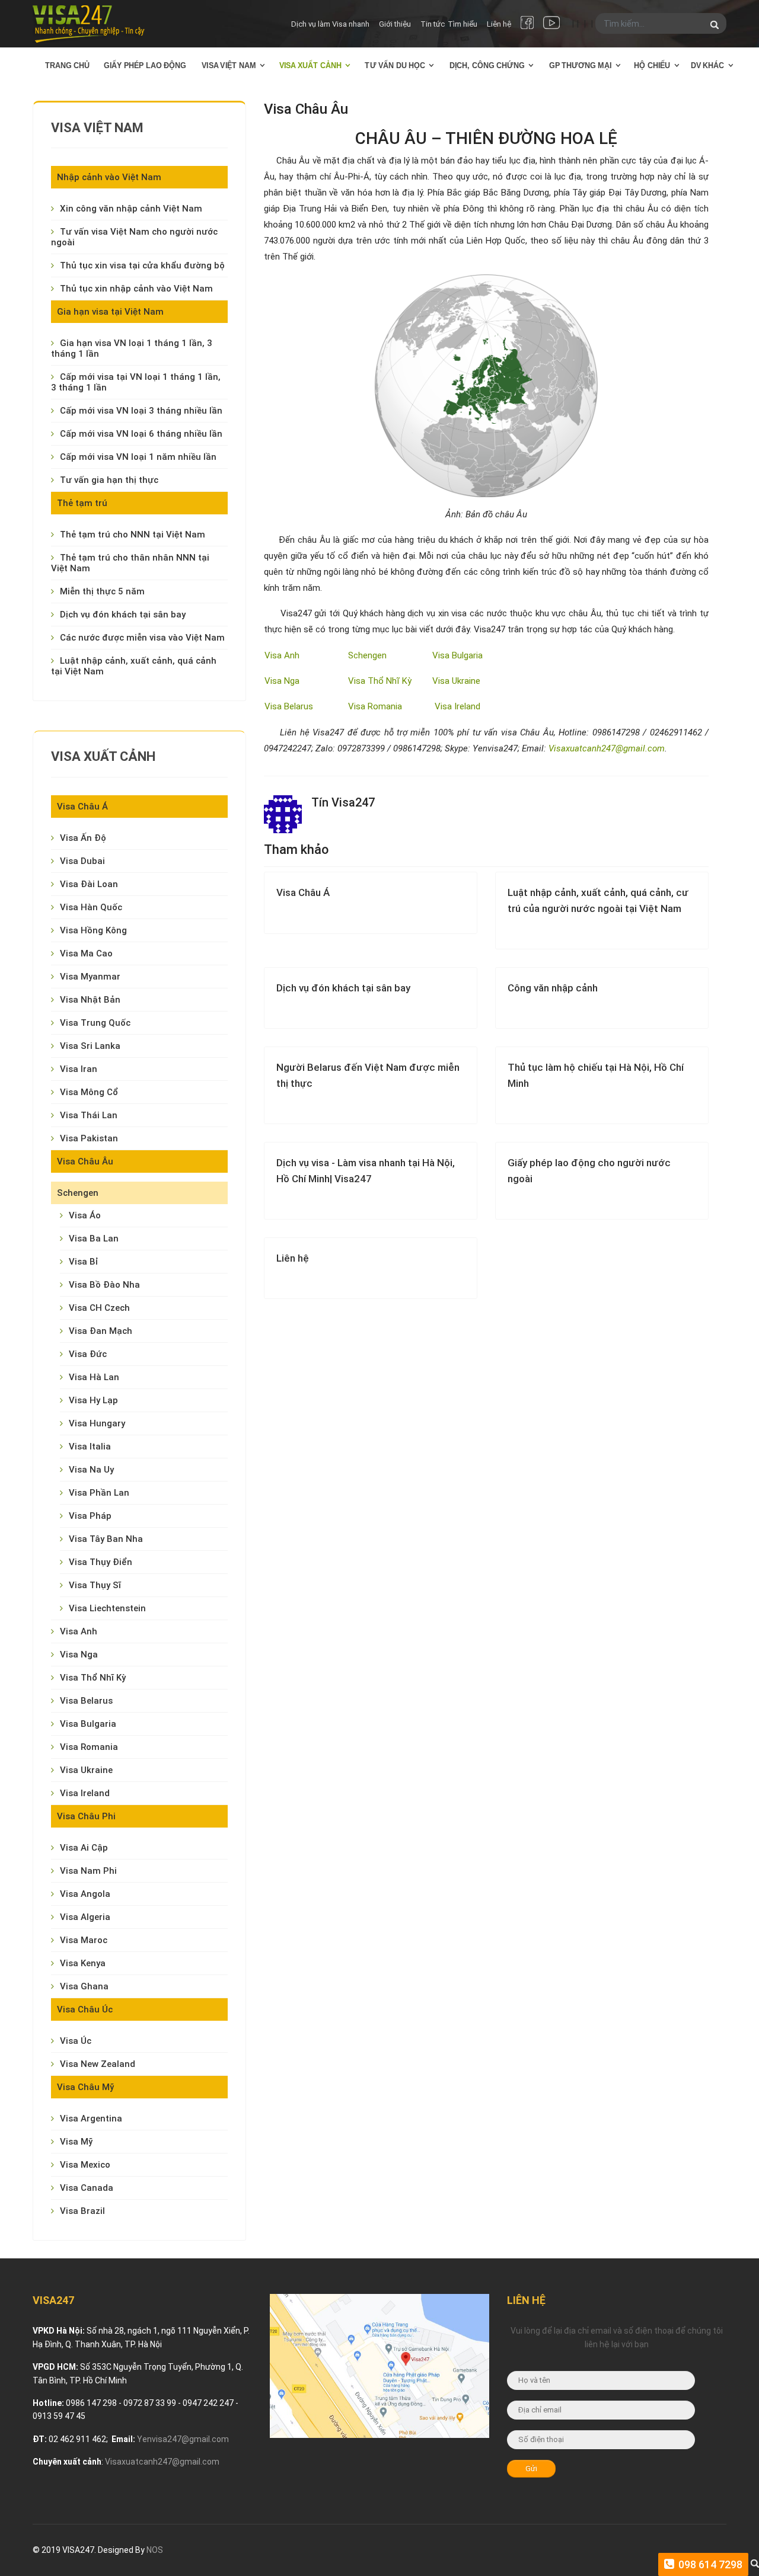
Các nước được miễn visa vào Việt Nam (142, 638)
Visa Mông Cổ (89, 1092)
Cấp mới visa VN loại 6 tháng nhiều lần (141, 434)
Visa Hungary (97, 1423)
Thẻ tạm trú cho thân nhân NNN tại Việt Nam (130, 563)
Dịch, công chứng (487, 65)
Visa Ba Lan (94, 1239)
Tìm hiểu (463, 24)
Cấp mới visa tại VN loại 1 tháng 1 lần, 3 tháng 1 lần (136, 382)
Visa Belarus (86, 1701)
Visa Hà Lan (94, 1377)
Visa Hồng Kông (93, 930)
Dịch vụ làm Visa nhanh (330, 24)
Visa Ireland (85, 1793)
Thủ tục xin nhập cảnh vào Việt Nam (136, 289)
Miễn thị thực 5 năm (102, 591)
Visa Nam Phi (88, 1871)
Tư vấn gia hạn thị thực (109, 480)
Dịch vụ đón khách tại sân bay (123, 615)
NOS (155, 2550)
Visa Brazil (82, 2211)
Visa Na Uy (91, 1470)
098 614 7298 (709, 2564)
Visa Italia (90, 1447)
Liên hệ (499, 24)
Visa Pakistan (89, 1138)
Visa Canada (87, 2188)
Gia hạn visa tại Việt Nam (110, 312)
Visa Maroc (84, 1940)
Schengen (78, 1193)
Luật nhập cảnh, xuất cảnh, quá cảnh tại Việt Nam (134, 666)
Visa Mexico (85, 2165)
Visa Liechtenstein (107, 1608)
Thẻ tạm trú (82, 503)
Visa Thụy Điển (101, 1562)
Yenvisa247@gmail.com (183, 2439)
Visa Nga (79, 1655)
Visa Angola (85, 1894)
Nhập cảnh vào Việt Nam (109, 177)
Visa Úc (76, 2041)
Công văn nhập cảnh (553, 988)
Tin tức (433, 24)
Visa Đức (88, 1354)
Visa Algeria (85, 1917)
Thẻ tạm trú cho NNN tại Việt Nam (133, 535)
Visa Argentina (91, 2119)
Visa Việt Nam (229, 65)
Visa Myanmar (90, 977)
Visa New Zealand (98, 2064)
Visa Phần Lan (99, 1493)
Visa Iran (79, 1069)
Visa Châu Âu (85, 1161)
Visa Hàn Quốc (91, 907)
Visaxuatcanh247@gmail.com (607, 748)
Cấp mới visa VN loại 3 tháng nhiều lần (141, 411)
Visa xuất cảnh (310, 65)
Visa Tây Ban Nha (106, 1539)
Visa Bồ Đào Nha (104, 1285)
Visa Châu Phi (86, 1816)
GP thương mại (581, 65)
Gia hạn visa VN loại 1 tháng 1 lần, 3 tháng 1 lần (132, 348)
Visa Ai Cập (84, 1848)
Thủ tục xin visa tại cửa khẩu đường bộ (142, 265)
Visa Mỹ (76, 2142)
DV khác (708, 65)
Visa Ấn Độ (83, 838)
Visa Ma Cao (86, 953)
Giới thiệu (395, 24)
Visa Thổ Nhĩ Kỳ (93, 1678)
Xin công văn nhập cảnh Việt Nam (131, 209)
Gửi (531, 2468)
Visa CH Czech (99, 1308)
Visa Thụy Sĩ (95, 1585)
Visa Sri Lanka (90, 1046)
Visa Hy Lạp (93, 1400)
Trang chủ (68, 65)
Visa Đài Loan (89, 884)
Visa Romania (89, 1747)
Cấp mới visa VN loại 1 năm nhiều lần (138, 457)
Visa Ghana (84, 1986)
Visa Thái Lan (89, 1115)
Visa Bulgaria (88, 1724)
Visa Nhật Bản (90, 1000)
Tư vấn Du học (395, 65)
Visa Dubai (82, 861)
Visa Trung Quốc (95, 1023)
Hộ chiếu (652, 65)
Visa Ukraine (86, 1770)
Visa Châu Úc (85, 2009)
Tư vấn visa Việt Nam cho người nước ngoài (134, 237)
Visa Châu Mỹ (85, 2087)
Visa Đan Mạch (101, 1331)
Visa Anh (79, 1631)
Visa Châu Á (82, 807)
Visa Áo (85, 1215)
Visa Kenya (83, 1963)
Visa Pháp (90, 1516)
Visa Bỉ (83, 1262)
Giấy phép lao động (145, 65)
